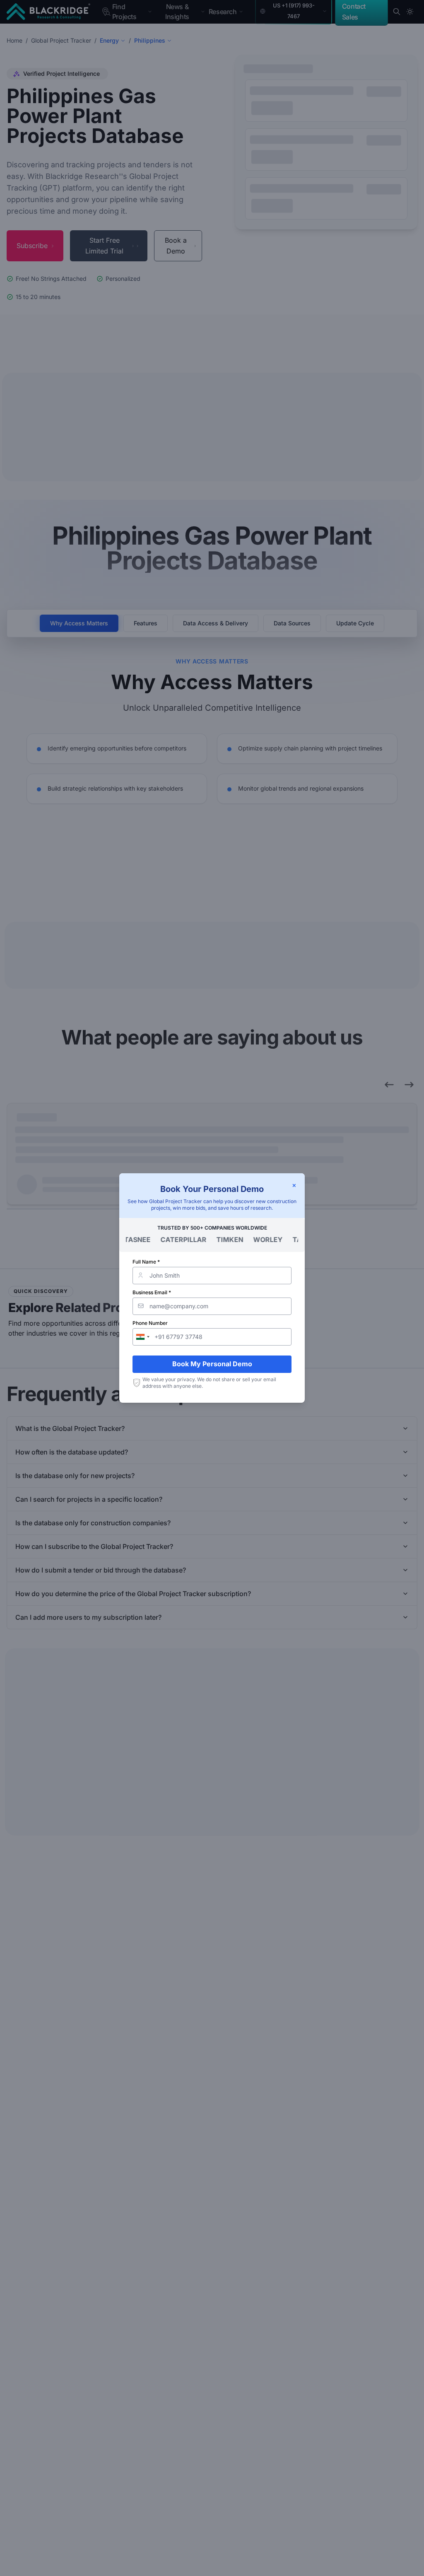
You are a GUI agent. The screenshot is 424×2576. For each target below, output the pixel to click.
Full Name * (146, 1262)
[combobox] (142, 1337)
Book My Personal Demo (212, 1364)
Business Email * (152, 1292)
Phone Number (150, 1323)
